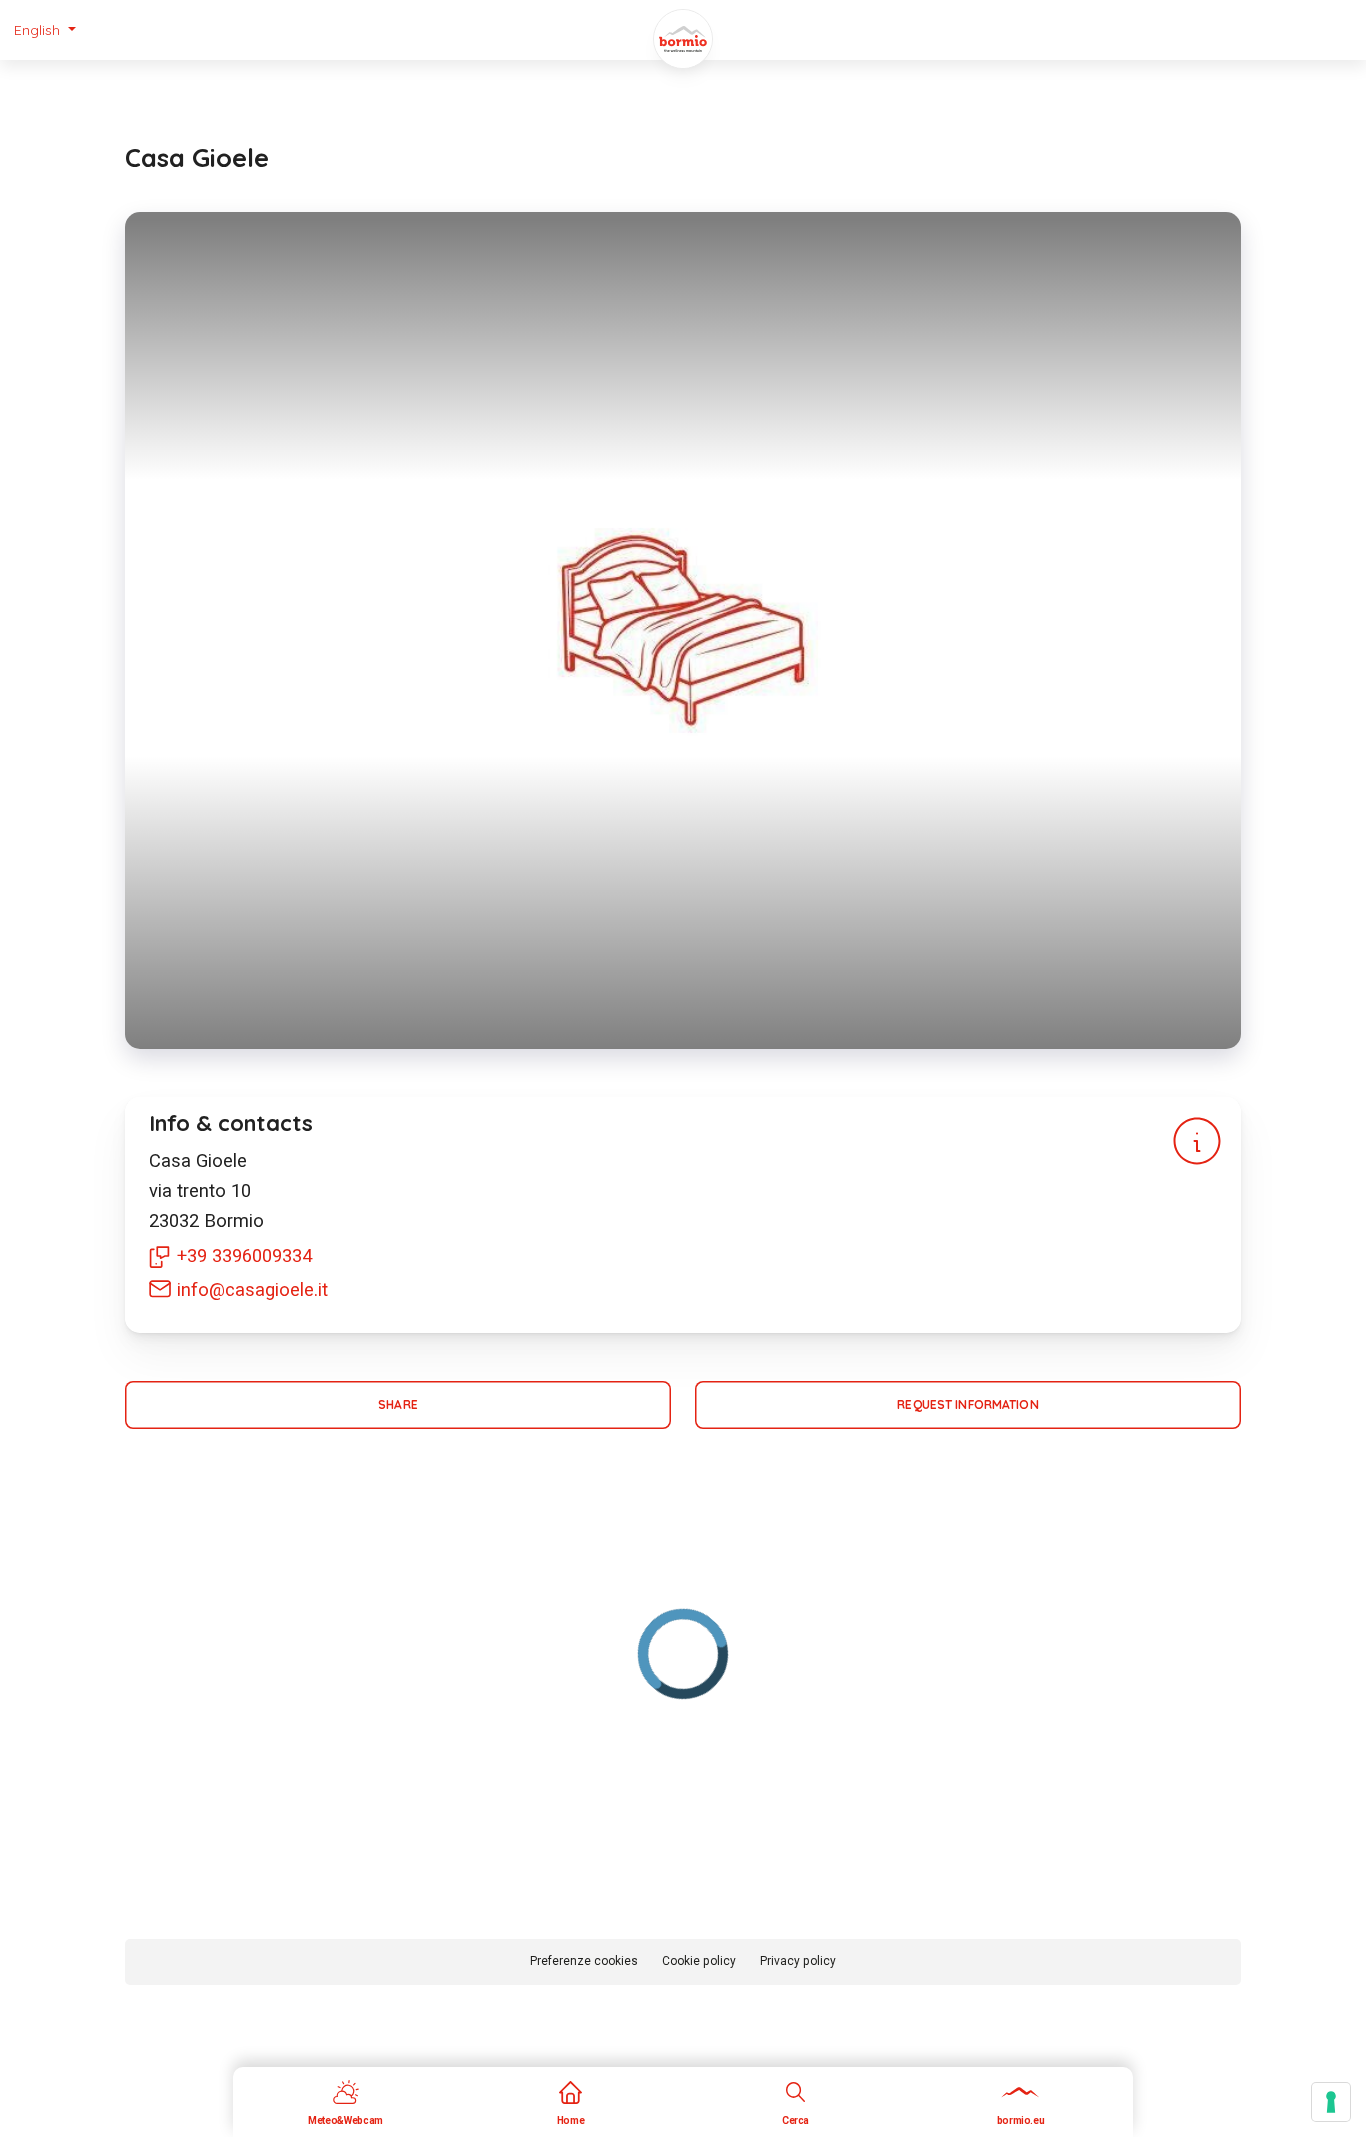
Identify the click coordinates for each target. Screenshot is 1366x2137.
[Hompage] (683, 39)
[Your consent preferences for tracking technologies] (1331, 2102)
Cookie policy (699, 1961)
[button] (45, 30)
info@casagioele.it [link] (252, 1289)
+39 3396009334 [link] (244, 1255)
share (398, 1404)
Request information (967, 1404)
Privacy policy (798, 1961)
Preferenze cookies (584, 1961)
